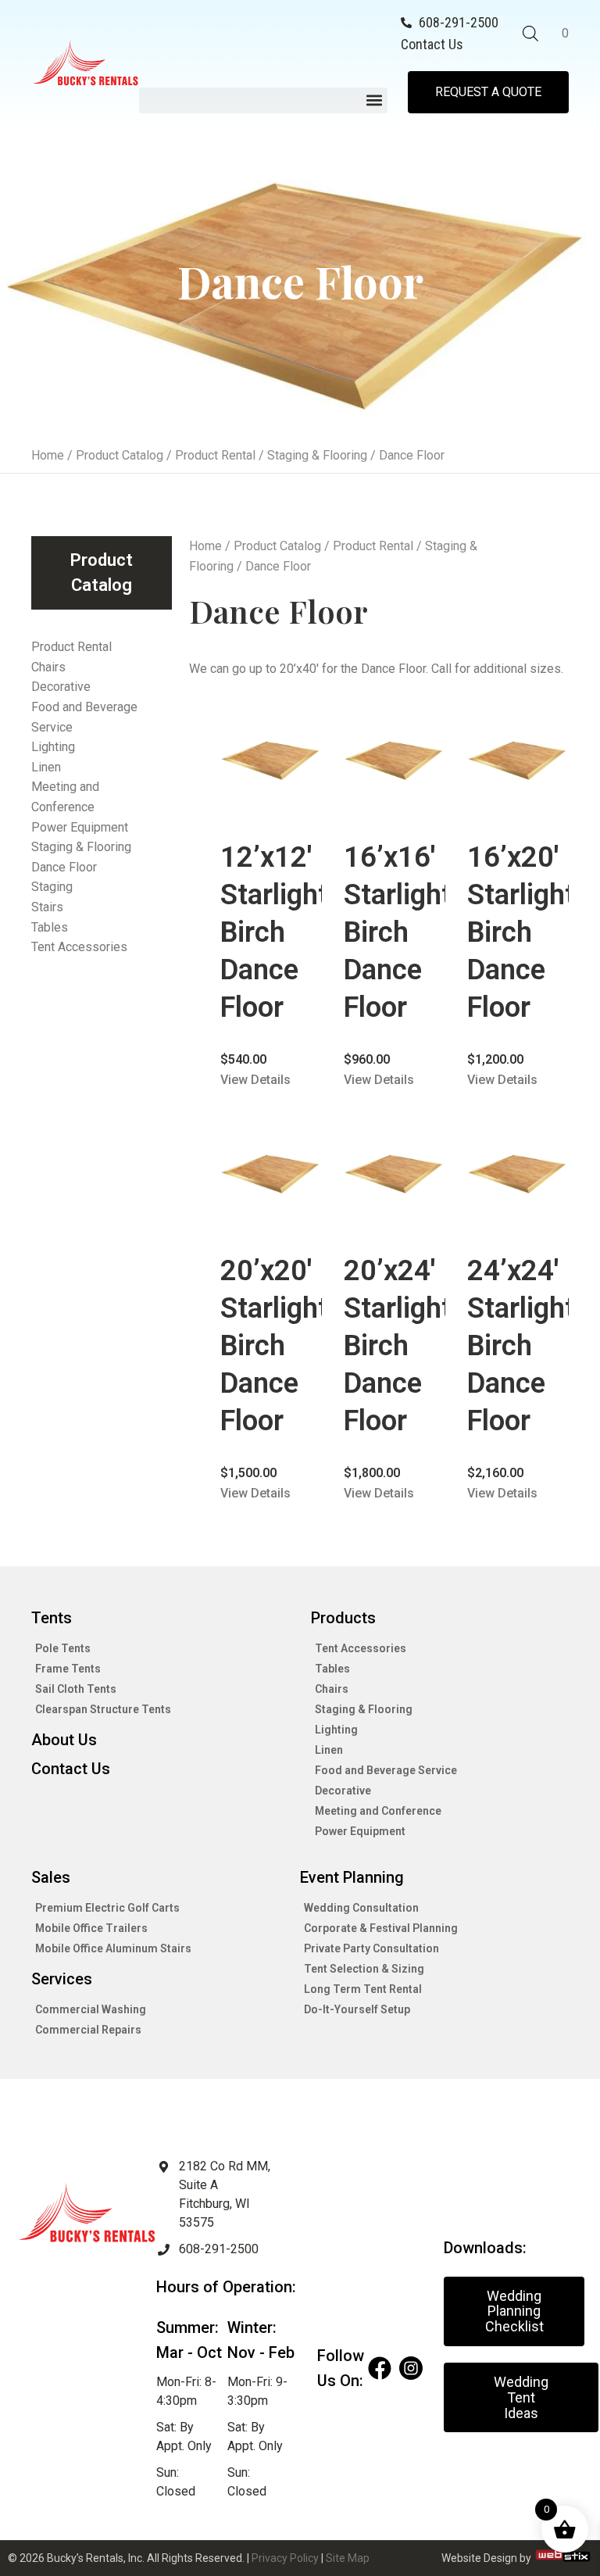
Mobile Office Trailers (91, 1928)
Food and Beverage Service (84, 717)
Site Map (348, 2558)
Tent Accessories (79, 947)
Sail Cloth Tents (76, 1689)
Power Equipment (80, 827)
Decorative (61, 687)
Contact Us (71, 1769)
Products (343, 1618)
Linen (46, 767)
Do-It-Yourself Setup (357, 2009)
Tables (50, 927)
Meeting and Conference (65, 797)
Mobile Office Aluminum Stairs (113, 1948)
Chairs (48, 667)
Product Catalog (120, 455)
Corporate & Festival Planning (381, 1928)
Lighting (53, 747)
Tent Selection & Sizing (364, 1969)
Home (48, 455)
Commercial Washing (91, 2009)
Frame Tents (68, 1669)
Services (62, 1979)
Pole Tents (63, 1648)
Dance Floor (64, 867)
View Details (255, 1080)
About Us (64, 1740)
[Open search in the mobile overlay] (530, 34)
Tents (52, 1618)
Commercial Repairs (88, 2030)
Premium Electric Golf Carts (107, 1908)
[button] (263, 100)
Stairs (47, 907)
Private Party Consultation (371, 1948)
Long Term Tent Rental (363, 1989)
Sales (51, 1877)
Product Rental (215, 455)
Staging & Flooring (317, 455)
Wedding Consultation (361, 1908)
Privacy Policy (285, 2558)
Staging (52, 887)
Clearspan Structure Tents (103, 1709)
